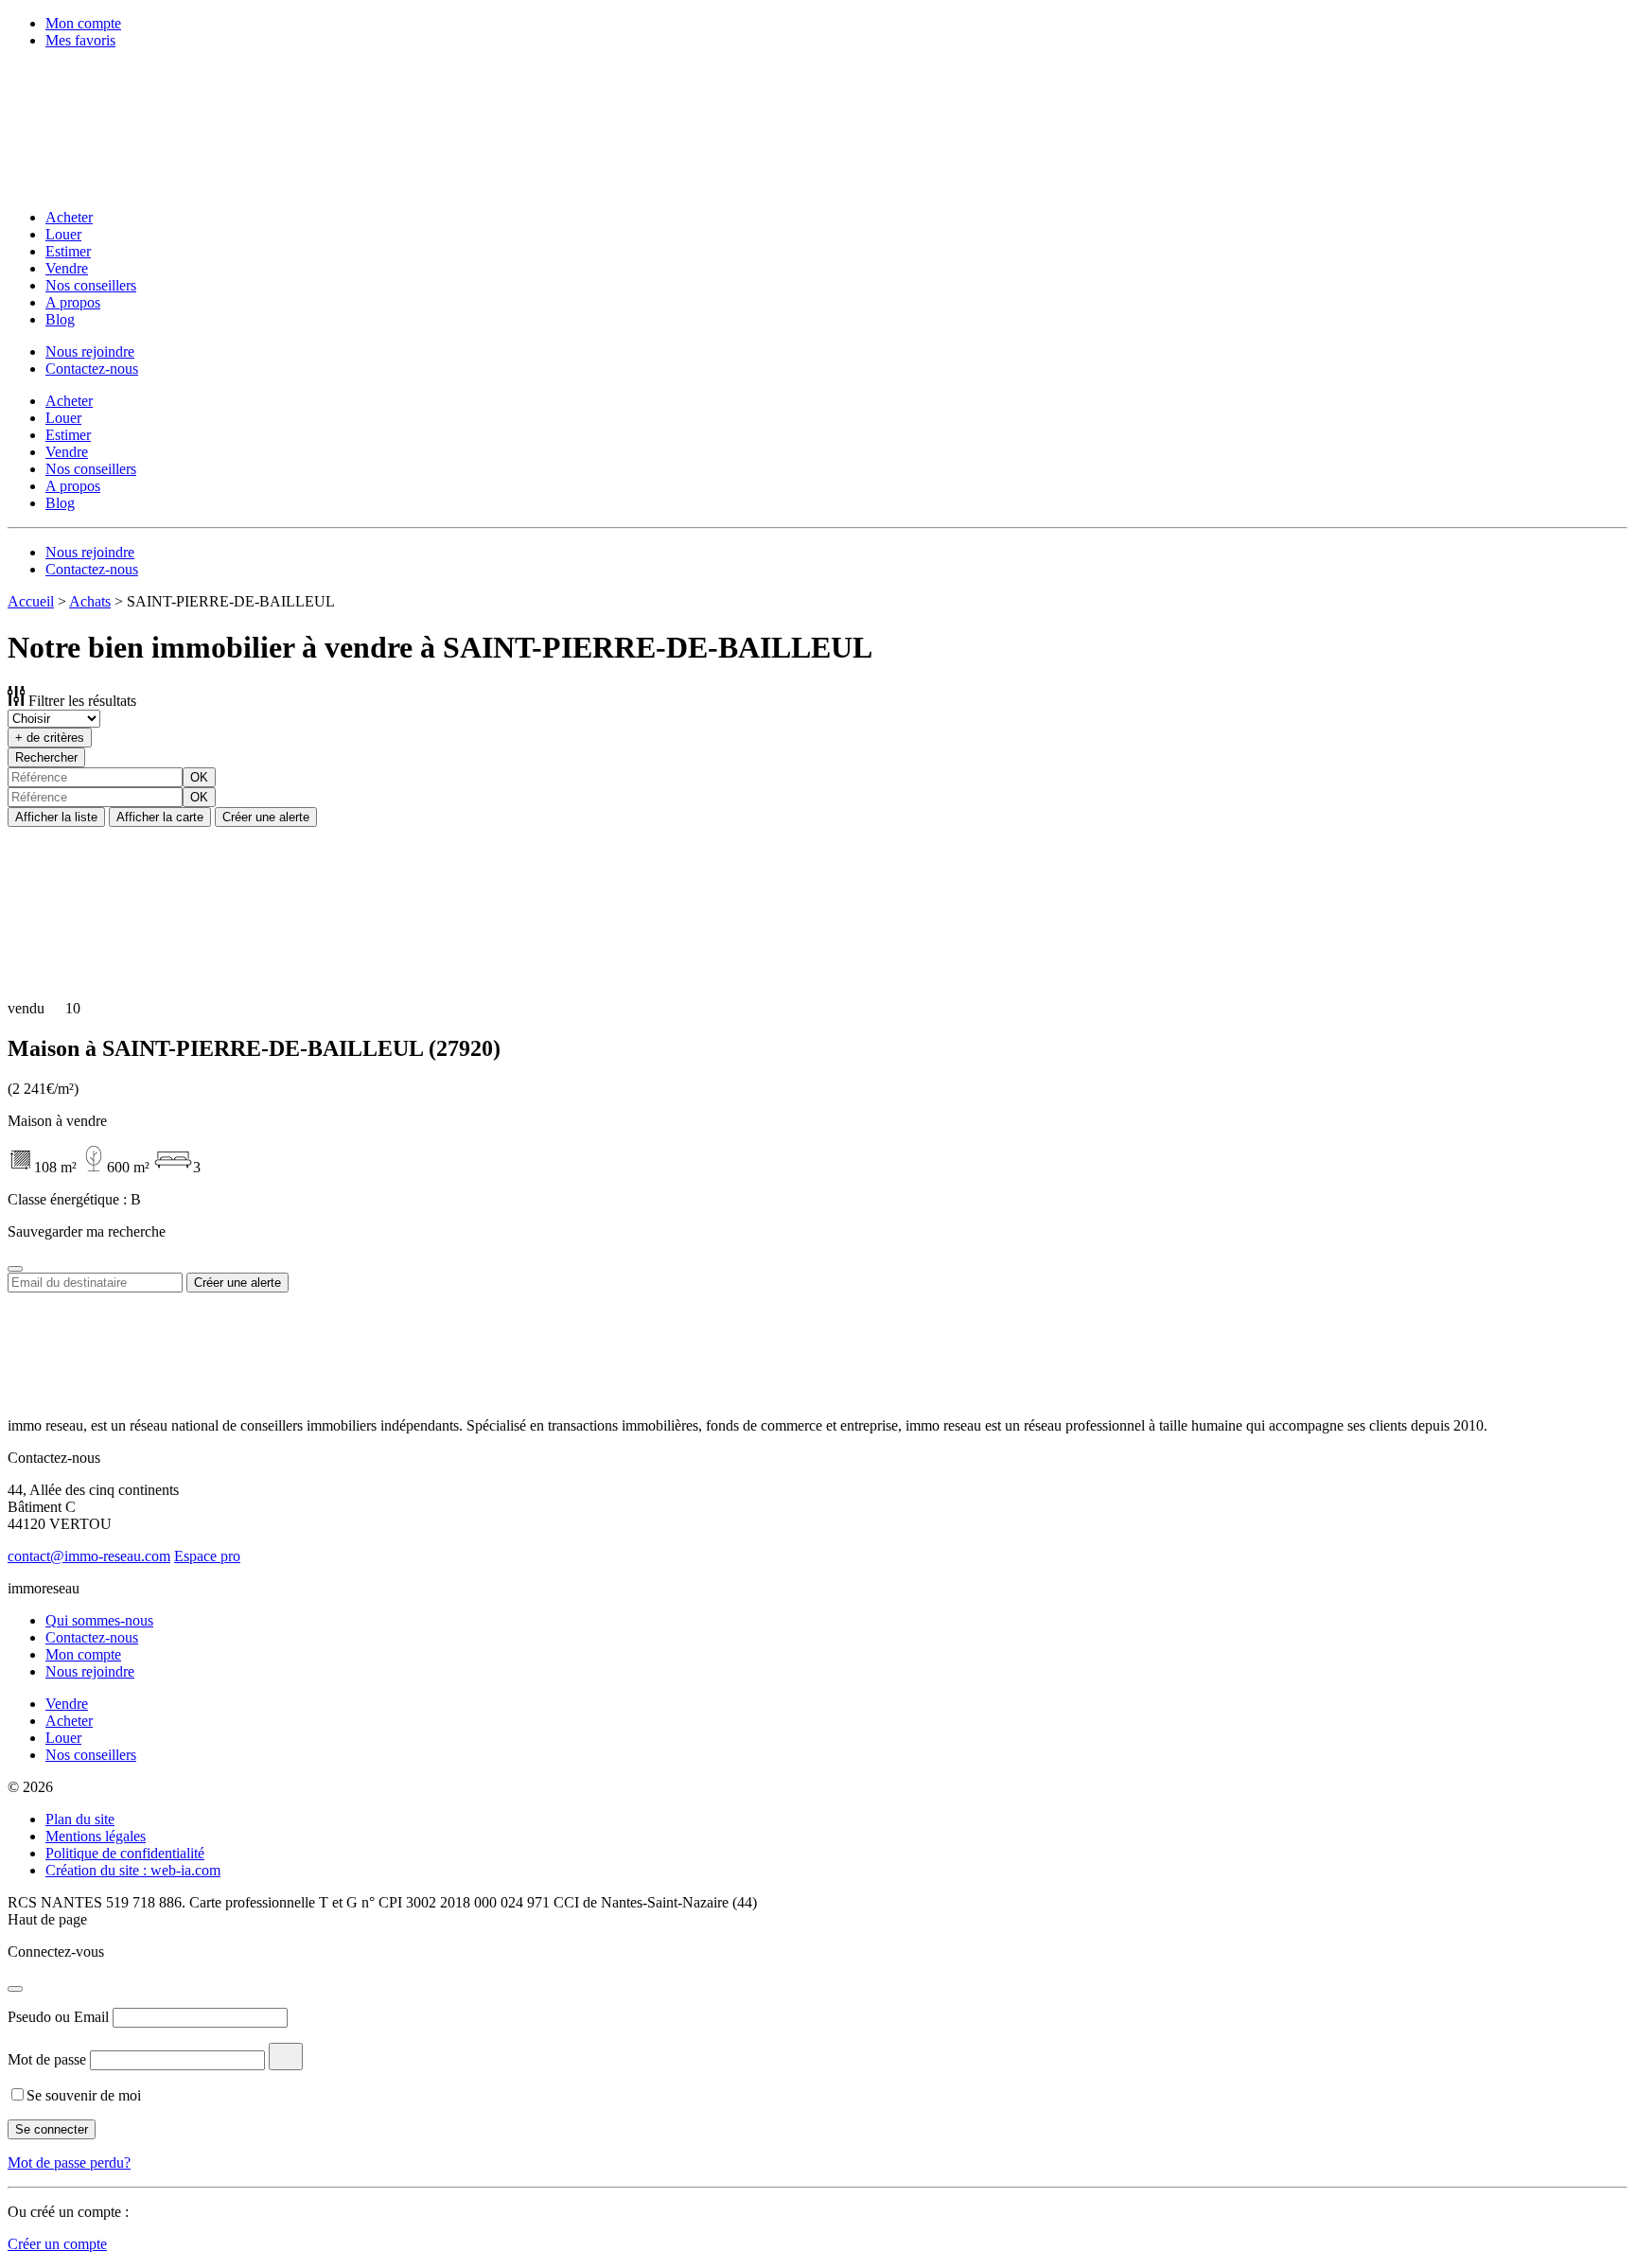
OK (199, 777)
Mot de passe (47, 2059)
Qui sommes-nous (99, 1620)
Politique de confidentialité (125, 1853)
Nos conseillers (91, 285)
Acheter (69, 217)
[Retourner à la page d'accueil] (131, 185)
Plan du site (80, 1819)
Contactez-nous (92, 369)
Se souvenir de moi (84, 2095)
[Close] (15, 1269)
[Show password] (286, 2057)
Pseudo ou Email (58, 2017)
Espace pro (207, 1556)
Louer (63, 234)
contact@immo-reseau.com (89, 1556)
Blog (60, 319)
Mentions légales (96, 1836)
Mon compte (83, 23)
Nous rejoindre (90, 352)
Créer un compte (57, 2244)
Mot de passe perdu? (69, 2163)
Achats (90, 601)
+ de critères (50, 738)
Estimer (68, 251)
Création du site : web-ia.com (133, 1870)
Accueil (31, 601)
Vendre (67, 268)
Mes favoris (80, 40)
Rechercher (46, 757)
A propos (73, 302)
